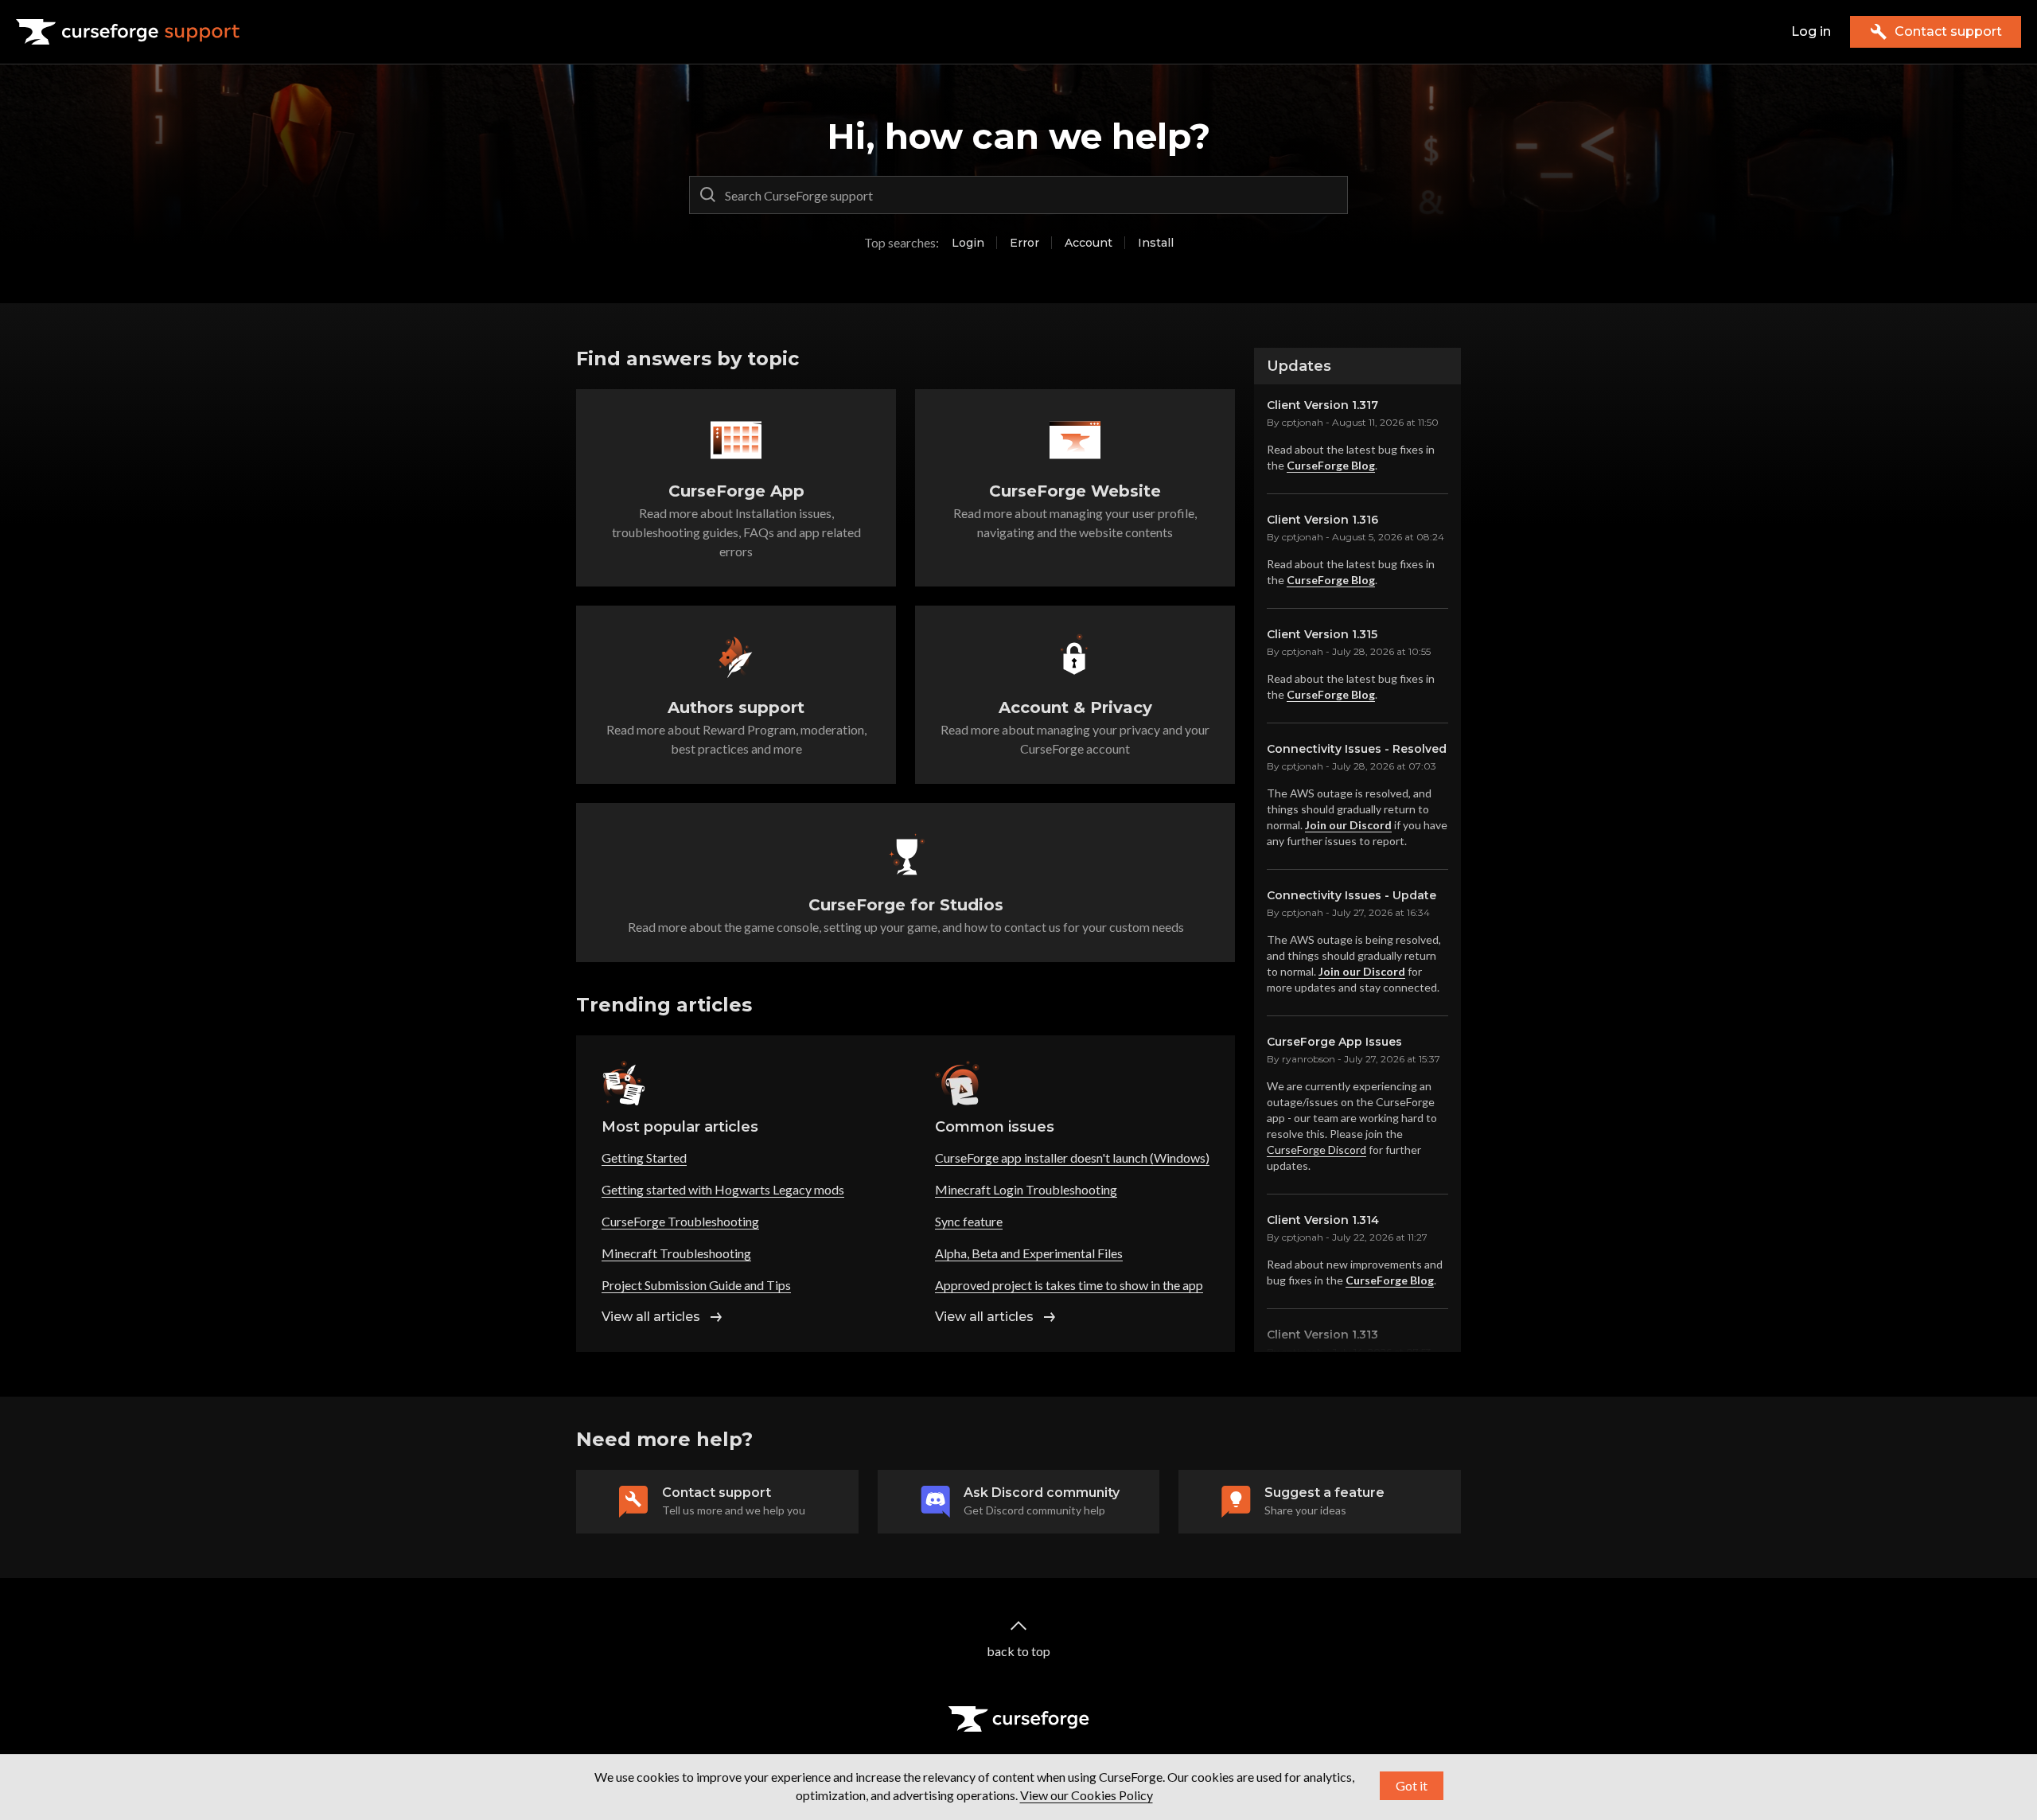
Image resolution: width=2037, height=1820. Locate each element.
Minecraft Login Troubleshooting (1026, 1189)
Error (1024, 243)
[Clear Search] (1332, 195)
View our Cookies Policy (1087, 1795)
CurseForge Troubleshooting (680, 1221)
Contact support (1948, 31)
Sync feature (969, 1221)
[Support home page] (128, 32)
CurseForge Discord (1316, 1150)
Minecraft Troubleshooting (676, 1253)
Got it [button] (1412, 1785)
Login (968, 243)
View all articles (651, 1317)
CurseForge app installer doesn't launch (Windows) (1072, 1157)
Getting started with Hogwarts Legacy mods (723, 1189)
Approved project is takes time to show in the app (1069, 1285)
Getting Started (644, 1157)
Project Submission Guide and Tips (696, 1285)
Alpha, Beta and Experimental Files (1029, 1253)
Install (1156, 243)
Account (1089, 243)
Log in (1811, 31)
